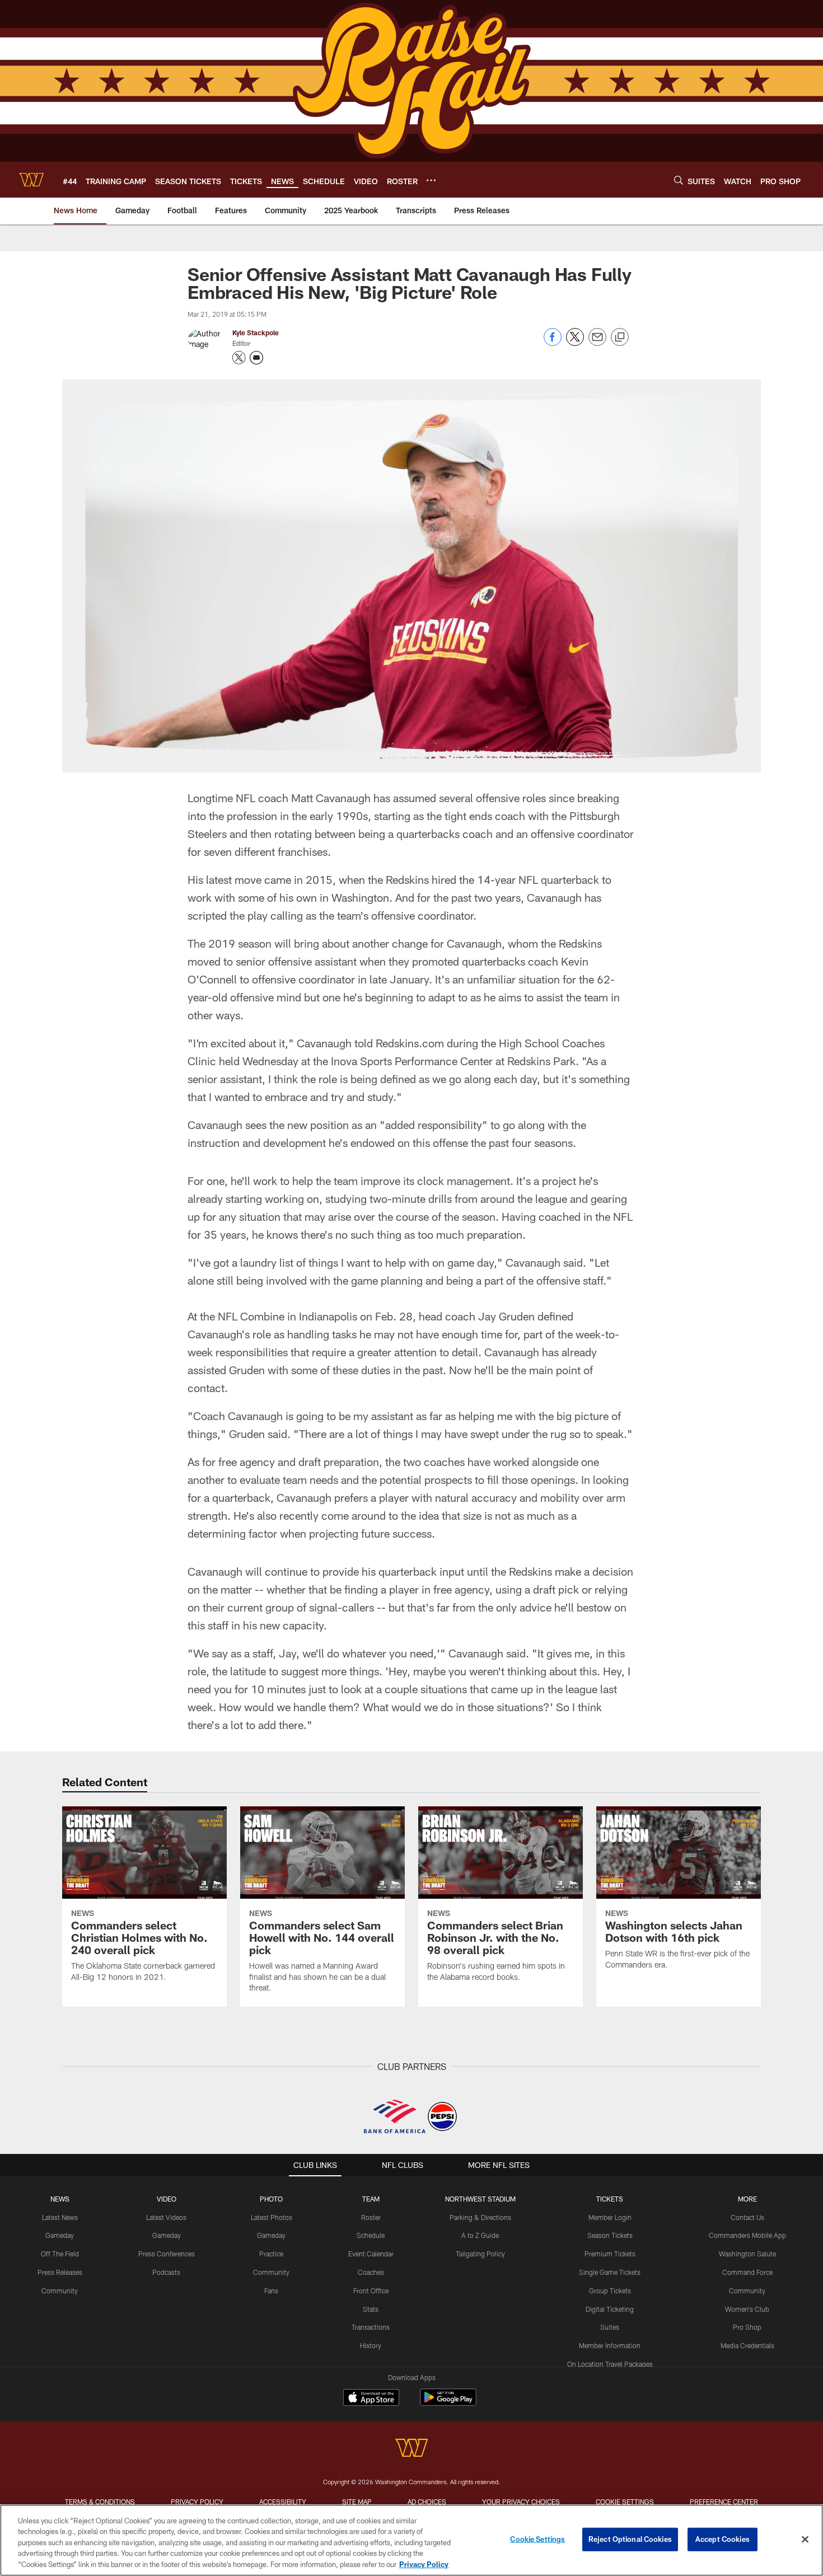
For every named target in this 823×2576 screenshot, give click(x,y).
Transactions (371, 2327)
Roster (371, 2217)
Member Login (610, 2217)
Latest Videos (166, 2217)
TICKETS (610, 2199)
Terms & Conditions (100, 2502)
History (371, 2345)
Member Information (610, 2345)
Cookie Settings (625, 2502)
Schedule (371, 2235)
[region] (411, 2540)
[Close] (805, 2540)
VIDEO (167, 2199)
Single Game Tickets (610, 2272)
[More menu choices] (431, 180)
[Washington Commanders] (411, 2449)
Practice (271, 2254)
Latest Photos (272, 2217)
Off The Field (60, 2254)
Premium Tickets (610, 2254)
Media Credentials (747, 2345)
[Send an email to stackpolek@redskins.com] (256, 358)
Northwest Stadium (480, 2199)
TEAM (371, 2199)
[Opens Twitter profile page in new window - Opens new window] (239, 358)
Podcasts (166, 2272)
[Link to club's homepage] (31, 180)
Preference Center (724, 2502)
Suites (610, 2327)
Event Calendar (371, 2254)
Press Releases (60, 2272)
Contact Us (747, 2217)
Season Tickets (610, 2235)
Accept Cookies (723, 2539)
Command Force (747, 2272)
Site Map (357, 2502)
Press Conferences (167, 2254)
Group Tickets (610, 2291)
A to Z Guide (480, 2235)
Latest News (60, 2217)
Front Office (371, 2291)
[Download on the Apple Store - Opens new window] (371, 2399)
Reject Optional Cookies (630, 2539)
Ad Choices (427, 2502)
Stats (371, 2309)
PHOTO (271, 2199)
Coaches (371, 2272)
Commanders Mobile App (747, 2235)
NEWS (60, 2199)
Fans (271, 2291)
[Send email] (597, 343)
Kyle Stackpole (256, 332)
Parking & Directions (480, 2217)
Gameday (60, 2235)
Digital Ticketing (610, 2309)
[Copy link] (620, 338)
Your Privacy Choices (521, 2502)
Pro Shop (747, 2327)
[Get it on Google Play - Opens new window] (448, 2403)
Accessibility (283, 2502)
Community (60, 2291)
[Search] (679, 180)
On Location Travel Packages (610, 2364)
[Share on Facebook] (553, 343)
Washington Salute (747, 2254)
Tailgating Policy (480, 2254)
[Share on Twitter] (575, 343)
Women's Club (747, 2309)
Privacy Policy (197, 2502)
